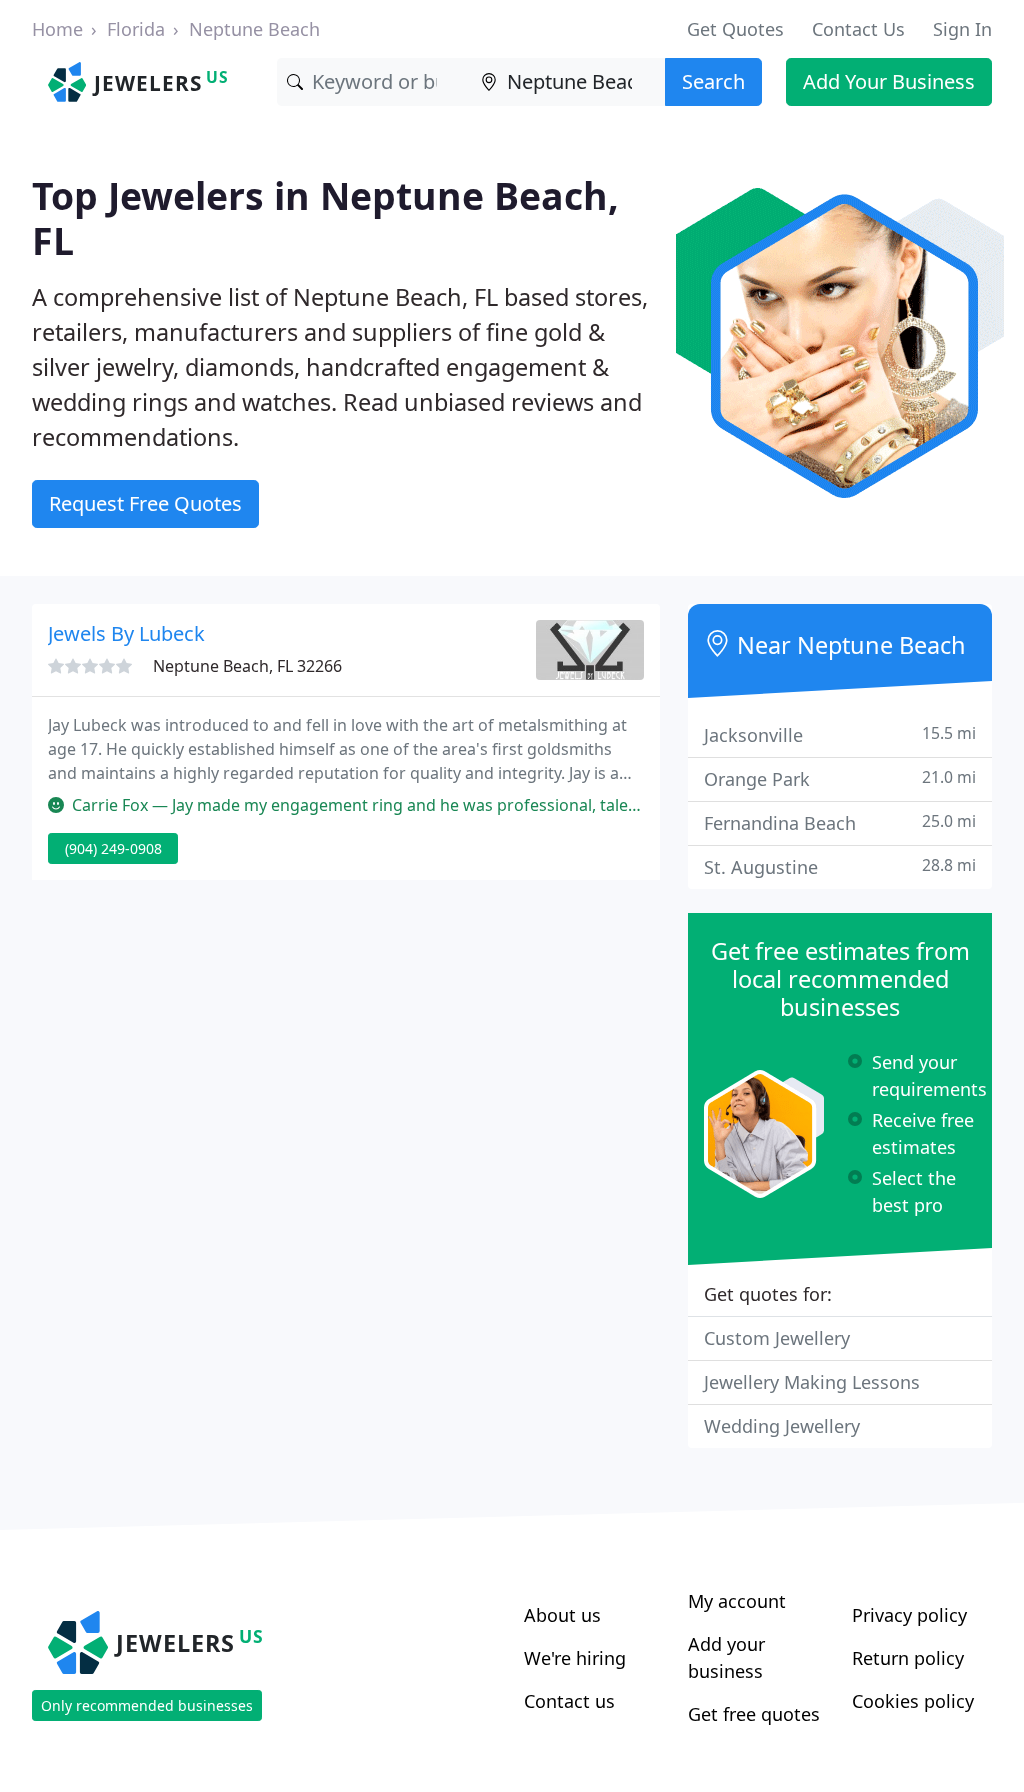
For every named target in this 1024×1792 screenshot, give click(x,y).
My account (737, 1601)
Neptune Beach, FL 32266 (247, 666)
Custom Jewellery (777, 1338)
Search (713, 81)
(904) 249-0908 (113, 848)
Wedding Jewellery (782, 1426)
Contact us (569, 1701)
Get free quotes (754, 1714)
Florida (136, 29)
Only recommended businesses (147, 1705)
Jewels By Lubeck (126, 633)
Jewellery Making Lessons (812, 1382)
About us (562, 1615)
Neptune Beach (254, 29)
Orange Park (840, 778)
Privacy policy (909, 1615)
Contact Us (858, 29)
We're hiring (575, 1658)
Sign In (962, 29)
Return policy (908, 1658)
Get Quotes (735, 29)
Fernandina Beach (840, 822)
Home (57, 29)
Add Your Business (889, 81)
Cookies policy (913, 1701)
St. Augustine (840, 866)
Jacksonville (840, 734)
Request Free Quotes (145, 503)
